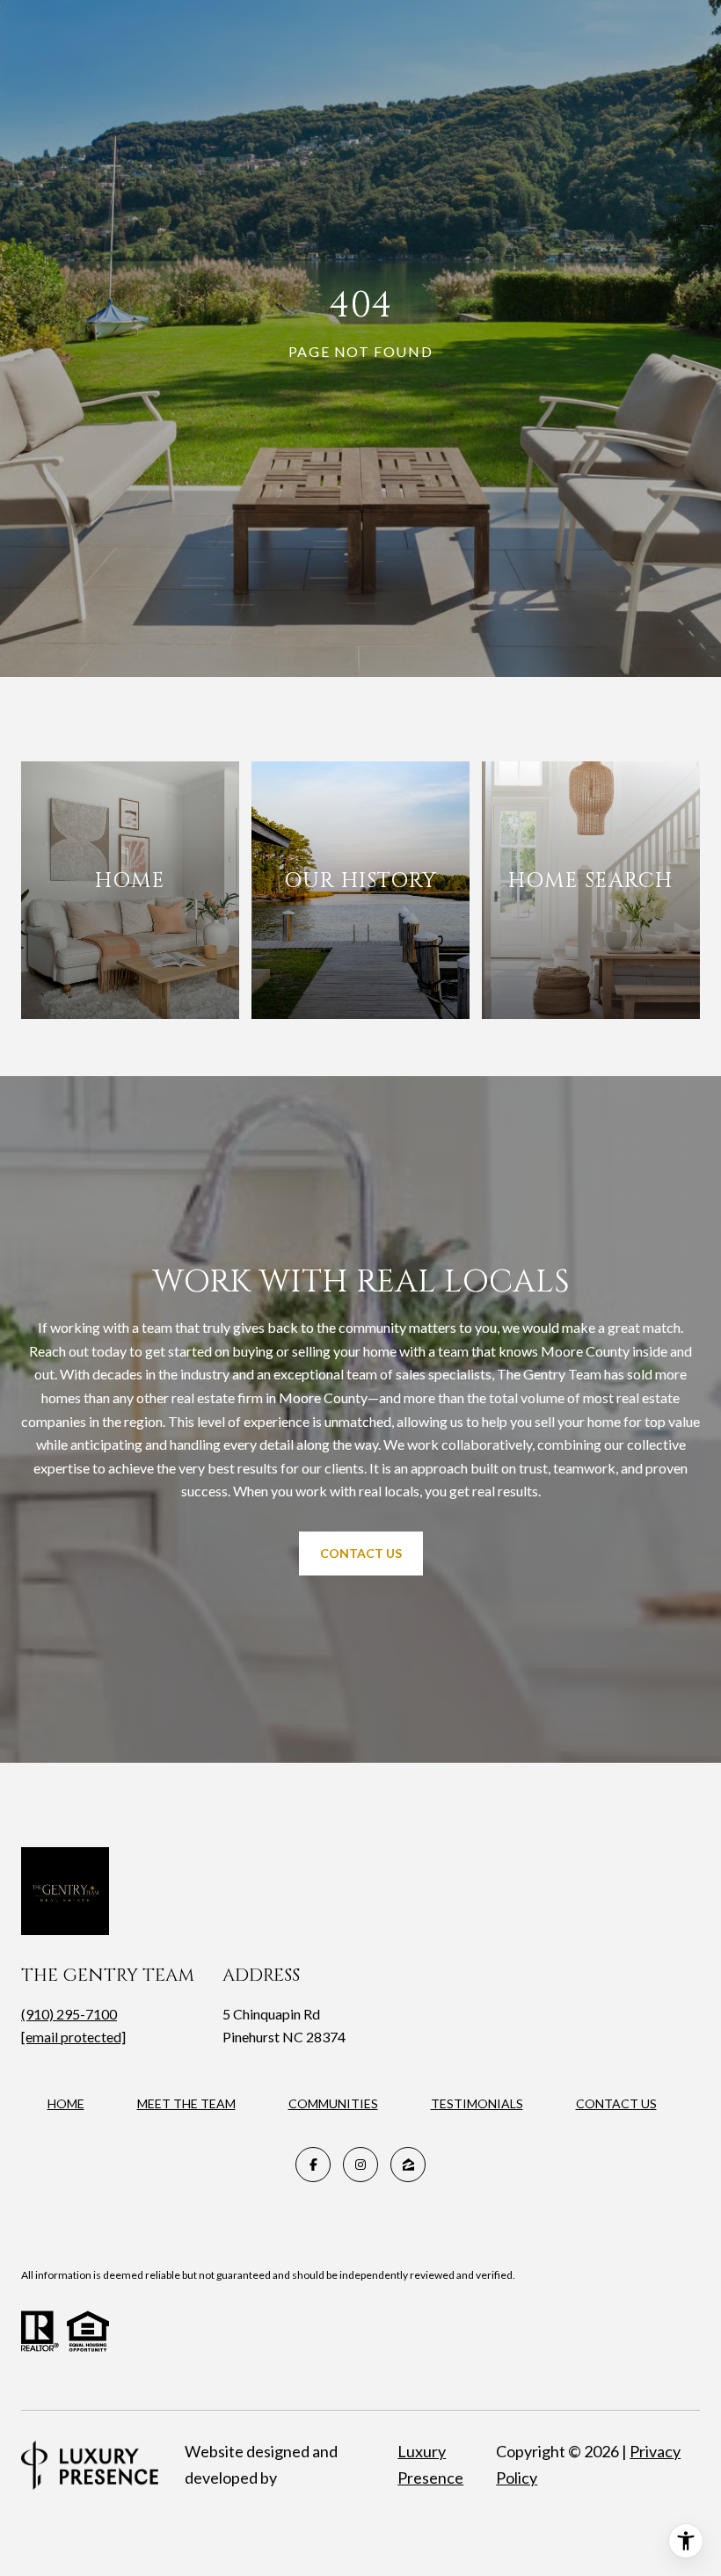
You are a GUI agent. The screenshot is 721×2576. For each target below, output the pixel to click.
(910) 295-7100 (69, 2014)
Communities (333, 2103)
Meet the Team (186, 2103)
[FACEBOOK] (313, 2165)
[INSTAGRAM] (360, 2165)
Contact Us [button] (361, 1553)
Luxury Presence (430, 2464)
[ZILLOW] (408, 2165)
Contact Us (616, 2104)
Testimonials (477, 2103)
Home (66, 2103)
